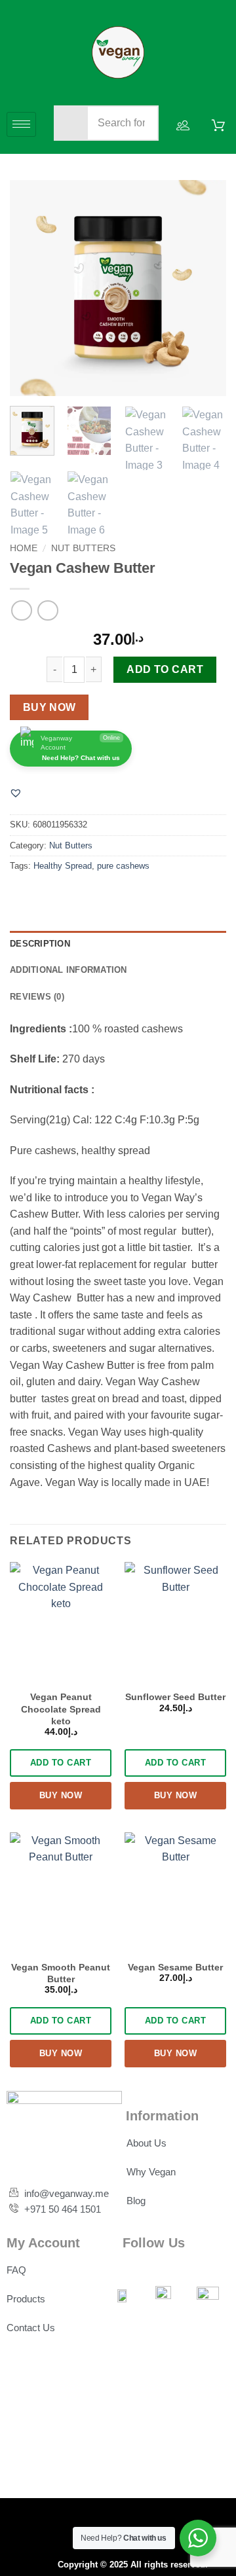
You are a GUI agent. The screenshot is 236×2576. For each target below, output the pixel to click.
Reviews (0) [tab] (37, 997)
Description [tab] (40, 944)
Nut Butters (83, 548)
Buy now (49, 707)
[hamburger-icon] (21, 125)
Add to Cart (165, 669)
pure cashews (123, 866)
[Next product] (21, 610)
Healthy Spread (63, 866)
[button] (16, 793)
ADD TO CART (61, 1763)
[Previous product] (48, 610)
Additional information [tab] (69, 970)
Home (24, 548)
